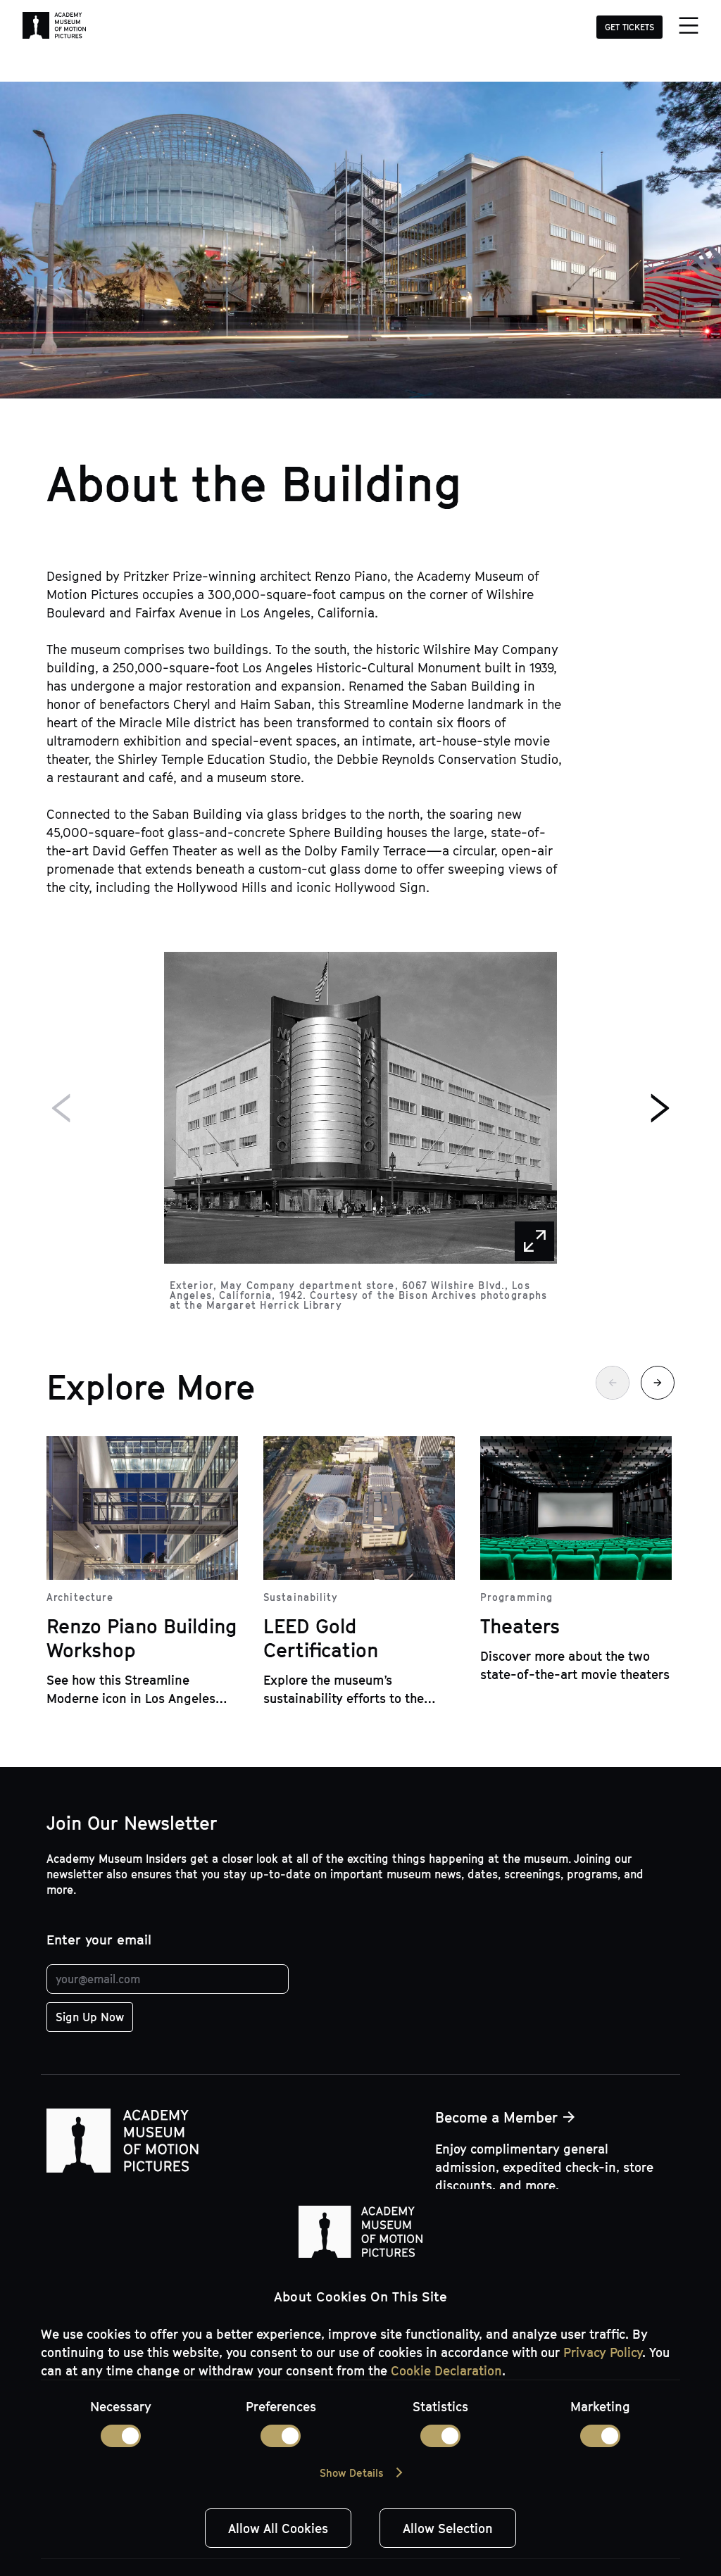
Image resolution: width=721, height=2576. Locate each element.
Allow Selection (448, 2528)
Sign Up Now (90, 2017)
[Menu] (688, 27)
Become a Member (496, 2117)
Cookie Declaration (446, 2370)
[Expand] (534, 1241)
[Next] (659, 1108)
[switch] (281, 2436)
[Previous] (62, 1108)
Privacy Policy (603, 2352)
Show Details (351, 2473)
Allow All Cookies (278, 2528)
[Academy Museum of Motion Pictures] (54, 27)
